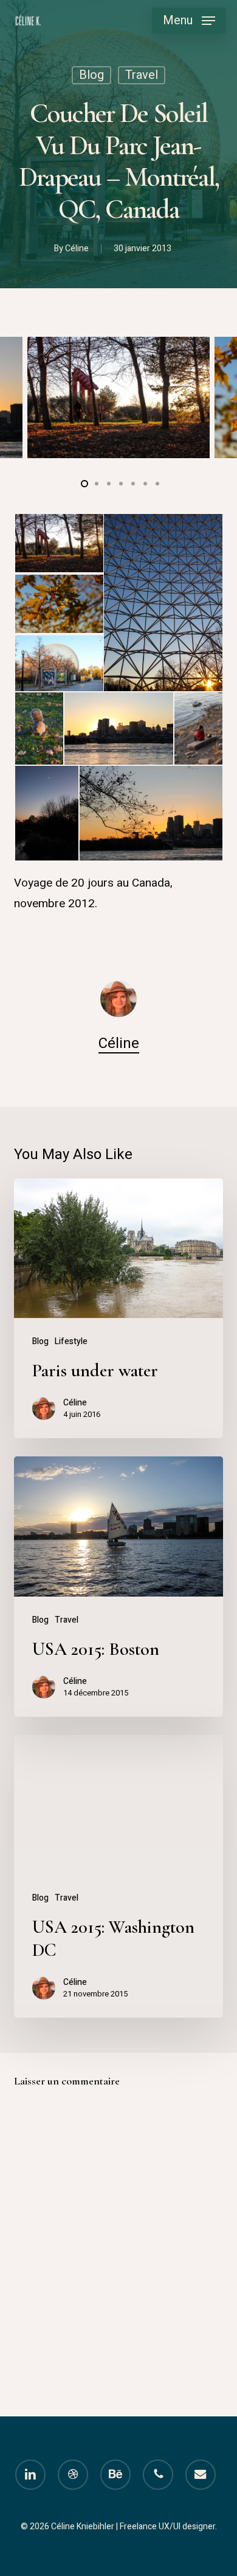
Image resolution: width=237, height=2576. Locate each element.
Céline (77, 248)
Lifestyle (71, 1341)
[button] (189, 21)
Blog (91, 75)
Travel (142, 75)
